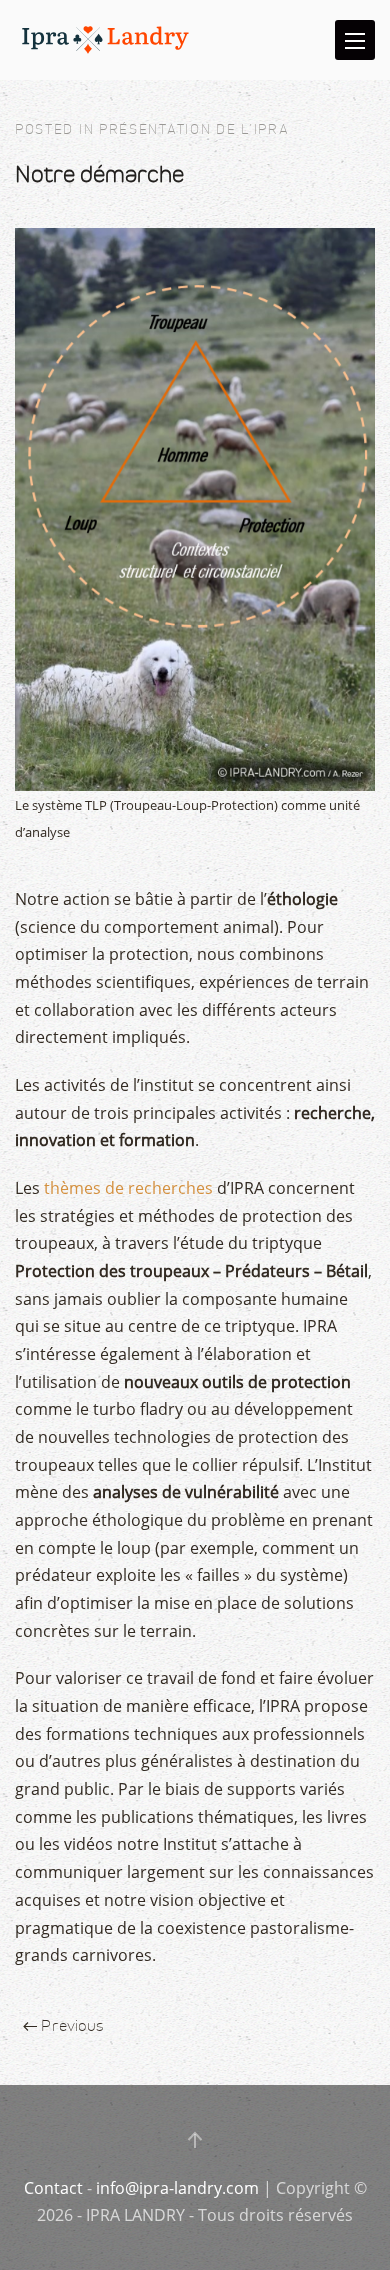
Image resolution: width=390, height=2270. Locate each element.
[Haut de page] (195, 2140)
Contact (53, 2188)
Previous (70, 2025)
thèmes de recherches (128, 1188)
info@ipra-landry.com (177, 2188)
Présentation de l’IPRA (194, 129)
